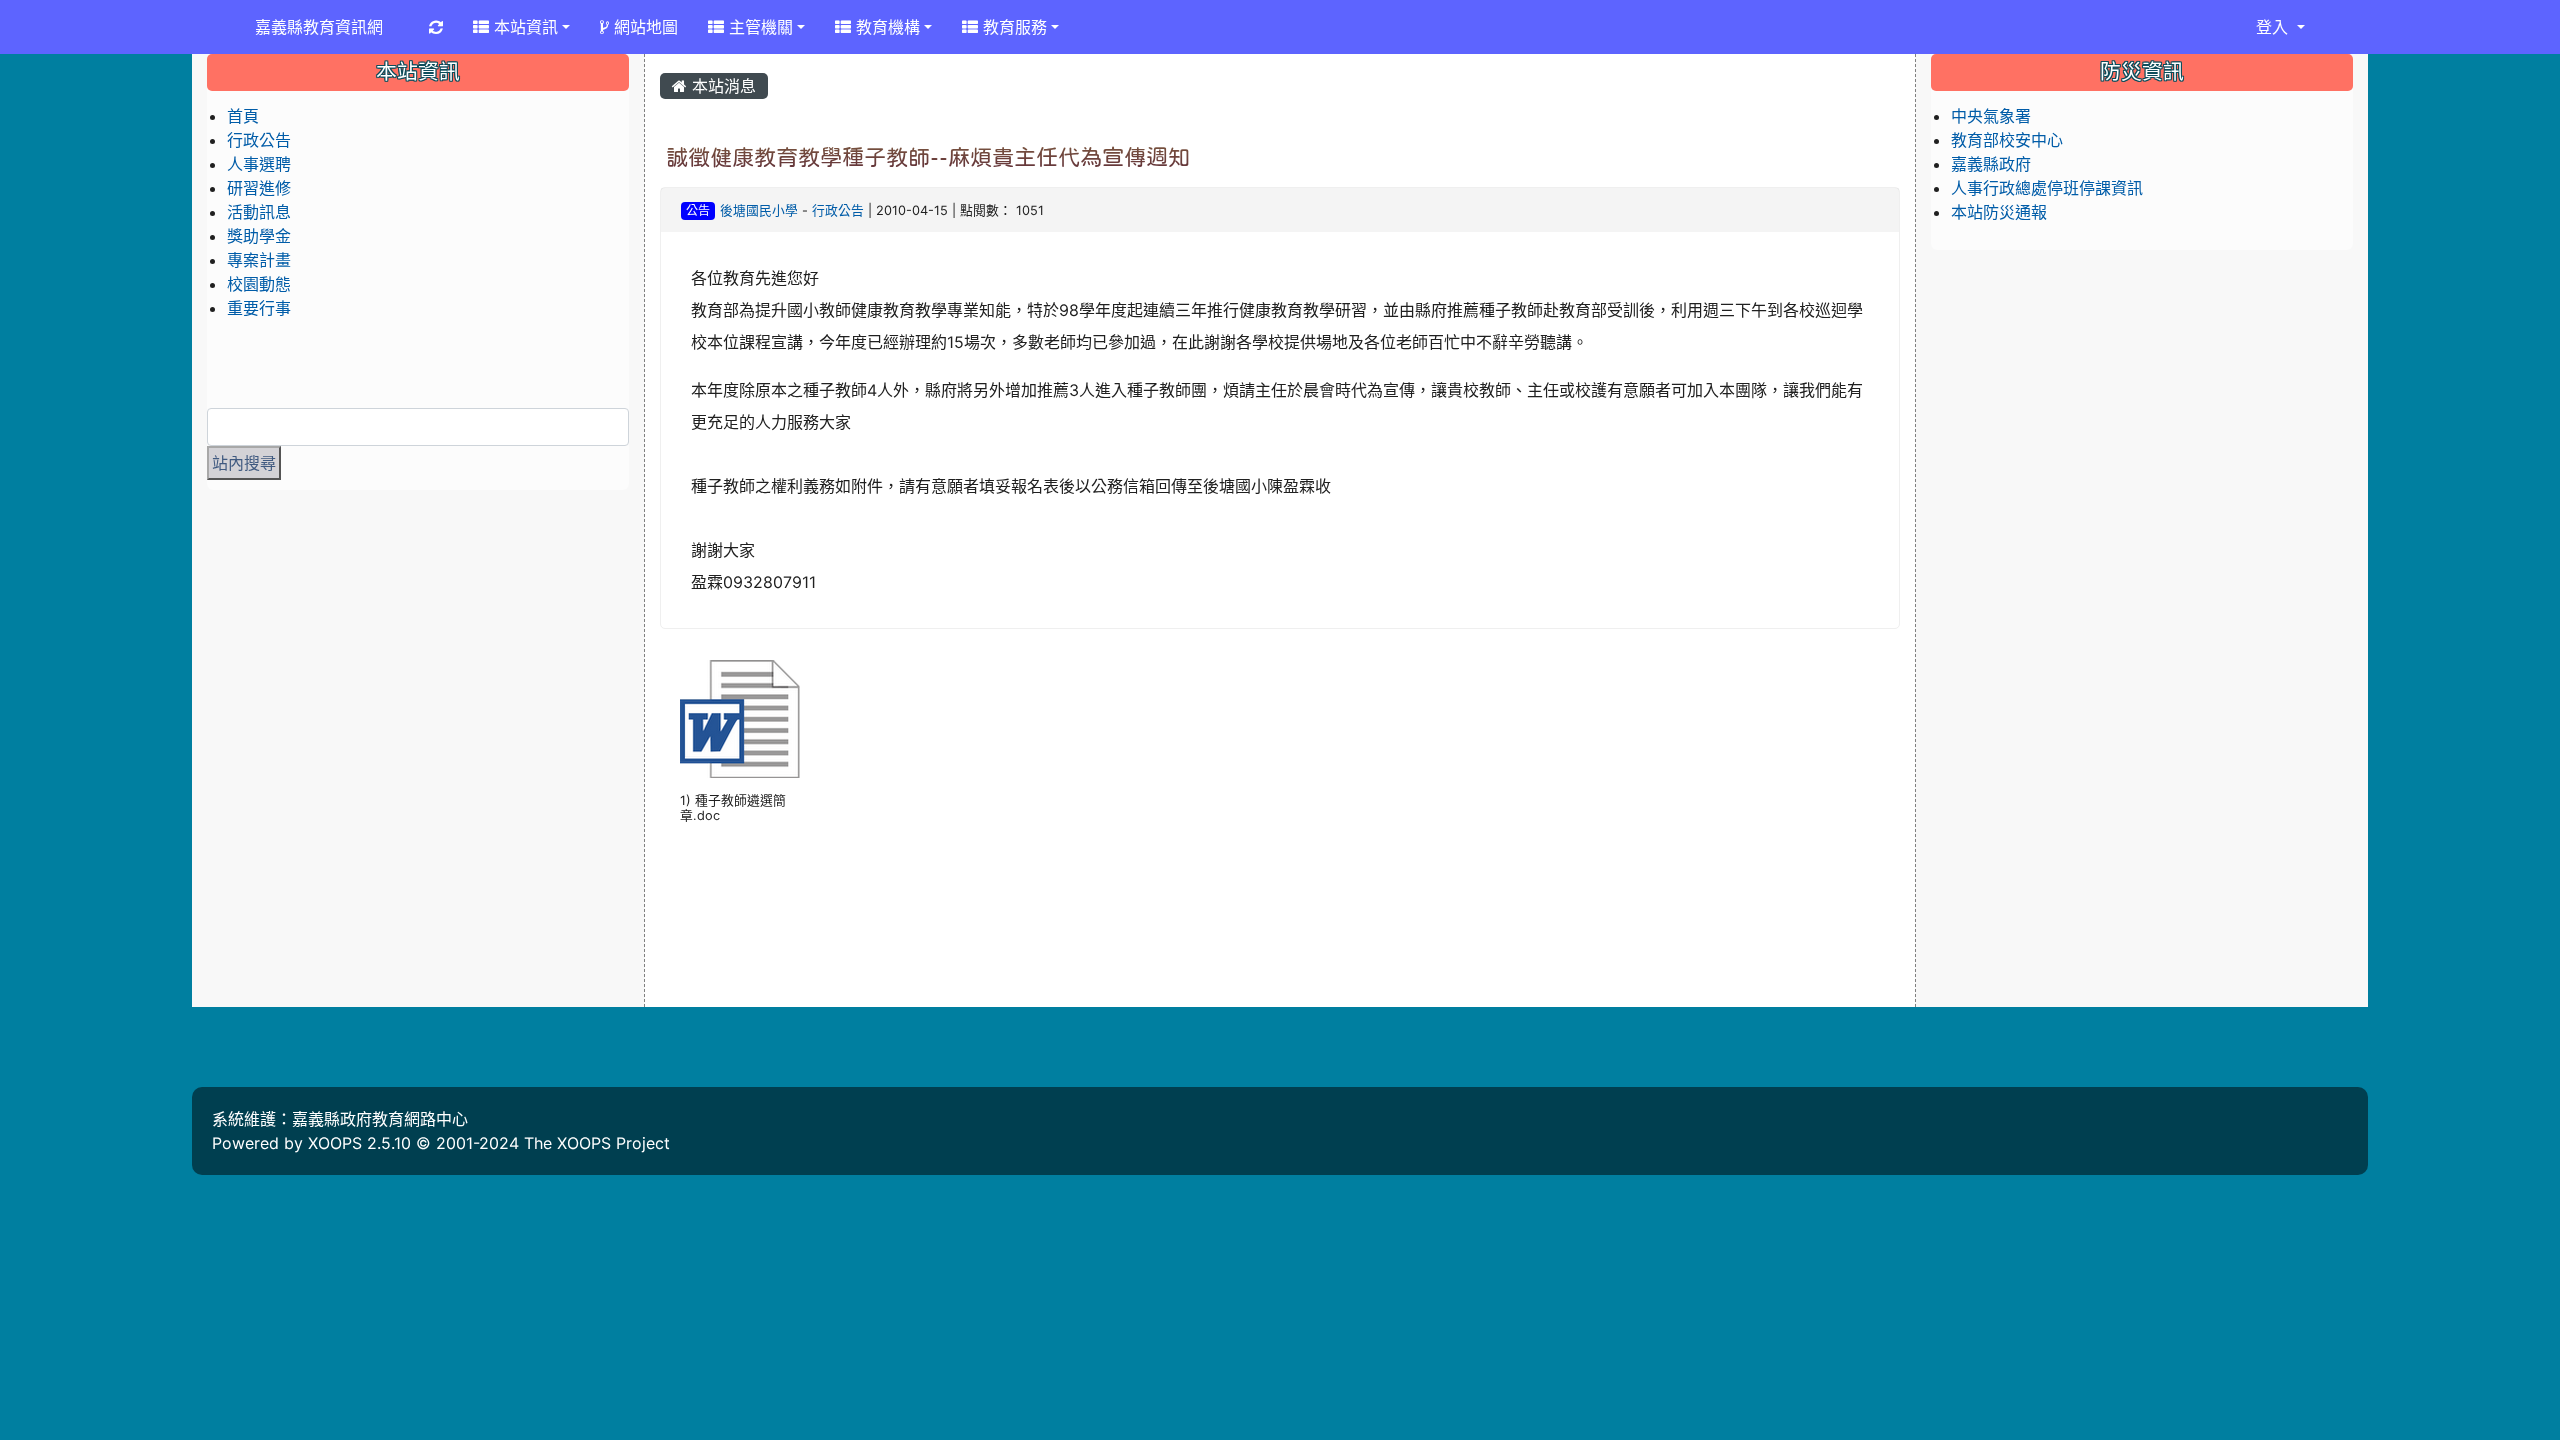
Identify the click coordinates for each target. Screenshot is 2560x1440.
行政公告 (838, 210)
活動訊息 (259, 212)
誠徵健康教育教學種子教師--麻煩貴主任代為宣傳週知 (928, 157)
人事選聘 (259, 164)
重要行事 (259, 308)
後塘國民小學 (759, 210)
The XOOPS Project (597, 1143)
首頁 (243, 116)
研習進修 (259, 188)
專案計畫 (259, 260)
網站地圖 (643, 27)
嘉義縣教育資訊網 (319, 27)
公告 (698, 210)
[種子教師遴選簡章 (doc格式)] (740, 719)
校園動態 (259, 284)
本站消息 (721, 86)
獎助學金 (259, 236)
